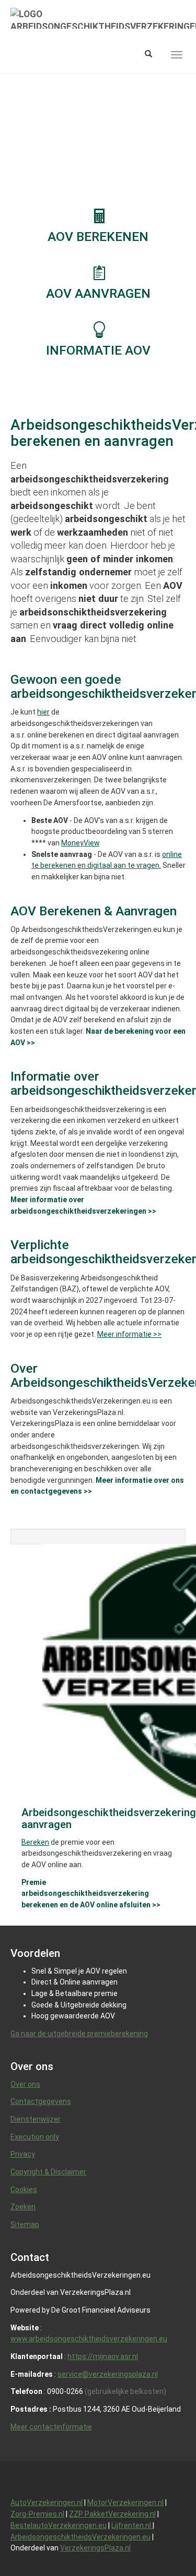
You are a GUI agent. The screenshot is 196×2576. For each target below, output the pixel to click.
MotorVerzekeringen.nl (125, 2502)
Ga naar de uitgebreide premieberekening (79, 2034)
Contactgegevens (41, 2101)
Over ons (25, 2084)
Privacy (23, 2154)
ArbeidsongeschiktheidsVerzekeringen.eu (80, 2537)
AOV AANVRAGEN (98, 293)
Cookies (24, 2190)
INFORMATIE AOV (98, 350)
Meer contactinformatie (51, 2427)
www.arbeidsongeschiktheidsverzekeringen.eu (89, 2339)
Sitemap (25, 2224)
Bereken (35, 1842)
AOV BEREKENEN (98, 237)
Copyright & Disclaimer (48, 2172)
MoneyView (80, 843)
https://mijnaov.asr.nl (103, 2356)
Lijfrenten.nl (132, 2525)
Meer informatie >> (129, 1334)
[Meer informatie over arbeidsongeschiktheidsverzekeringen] (98, 329)
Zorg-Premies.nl (37, 2514)
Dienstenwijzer (36, 2119)
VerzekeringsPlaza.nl (95, 2548)
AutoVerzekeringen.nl (47, 2502)
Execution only (35, 2137)
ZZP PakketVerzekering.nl (112, 2514)
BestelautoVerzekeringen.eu (59, 2525)
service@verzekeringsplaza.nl (108, 2374)
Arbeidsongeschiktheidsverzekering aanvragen (109, 1818)
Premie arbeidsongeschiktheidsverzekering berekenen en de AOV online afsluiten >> (91, 1894)
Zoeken (23, 2207)
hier (43, 712)
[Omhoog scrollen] (164, 2544)
